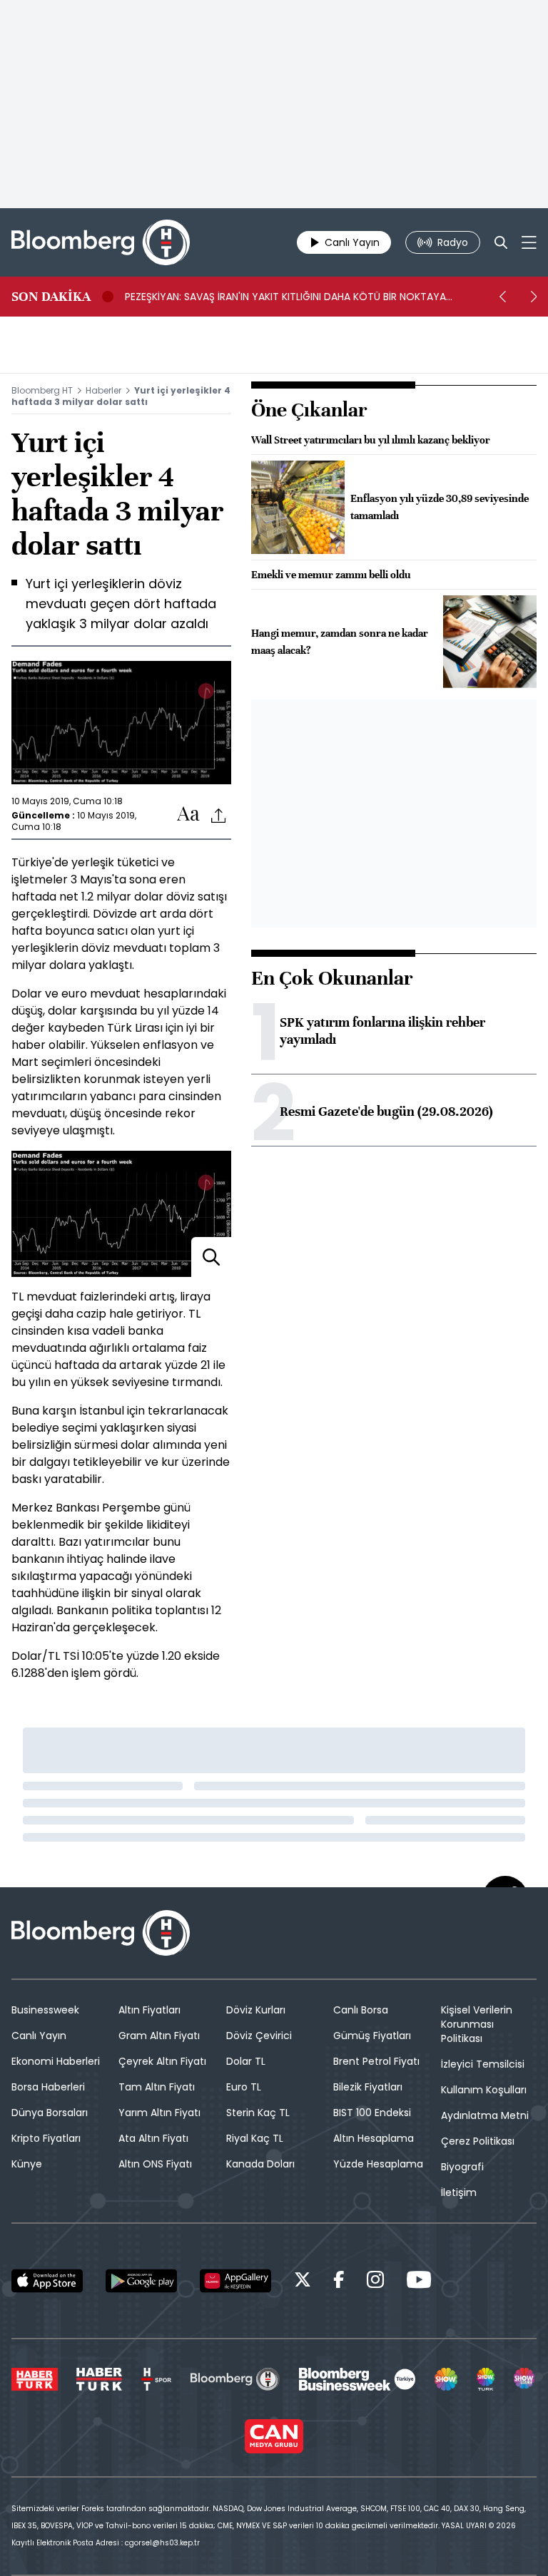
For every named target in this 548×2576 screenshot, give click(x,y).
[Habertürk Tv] (99, 2379)
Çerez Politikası (478, 2141)
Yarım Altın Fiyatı (159, 2113)
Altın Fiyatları (149, 2010)
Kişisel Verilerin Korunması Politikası (477, 2024)
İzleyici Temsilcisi (483, 2064)
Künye (27, 2164)
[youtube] (419, 2282)
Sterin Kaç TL (258, 2113)
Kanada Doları (260, 2164)
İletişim (459, 2192)
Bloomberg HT (42, 390)
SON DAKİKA (51, 297)
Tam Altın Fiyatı (157, 2087)
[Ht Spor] (156, 2379)
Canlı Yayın (39, 2036)
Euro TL (244, 2087)
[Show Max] (525, 2379)
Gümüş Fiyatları (372, 2036)
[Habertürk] (35, 2379)
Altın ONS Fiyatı (155, 2164)
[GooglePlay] (141, 2281)
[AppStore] (47, 2281)
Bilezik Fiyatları (368, 2087)
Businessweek (45, 2010)
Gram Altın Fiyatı (159, 2036)
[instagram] (375, 2282)
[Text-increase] (188, 815)
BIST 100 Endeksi (372, 2113)
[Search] (501, 242)
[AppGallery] (235, 2281)
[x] (303, 2282)
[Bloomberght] (101, 242)
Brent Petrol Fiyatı (376, 2061)
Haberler (103, 390)
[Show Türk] (486, 2379)
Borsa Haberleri (48, 2087)
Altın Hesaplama (374, 2138)
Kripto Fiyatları (46, 2138)
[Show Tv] (446, 2379)
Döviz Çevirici (259, 2036)
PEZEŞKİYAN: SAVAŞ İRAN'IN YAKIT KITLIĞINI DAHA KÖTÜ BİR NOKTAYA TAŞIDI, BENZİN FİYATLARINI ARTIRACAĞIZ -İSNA (285, 297)
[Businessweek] (357, 2379)
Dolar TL (246, 2061)
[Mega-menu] (529, 242)
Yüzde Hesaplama (378, 2164)
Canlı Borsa (361, 2010)
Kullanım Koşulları (484, 2090)
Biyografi (462, 2167)
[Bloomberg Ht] (235, 2379)
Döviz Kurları (256, 2010)
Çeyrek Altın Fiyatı (162, 2061)
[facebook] (339, 2282)
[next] (534, 297)
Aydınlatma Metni (485, 2115)
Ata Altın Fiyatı (153, 2138)
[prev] (502, 297)
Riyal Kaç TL (255, 2138)
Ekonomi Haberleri (56, 2061)
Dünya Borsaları (50, 2113)
